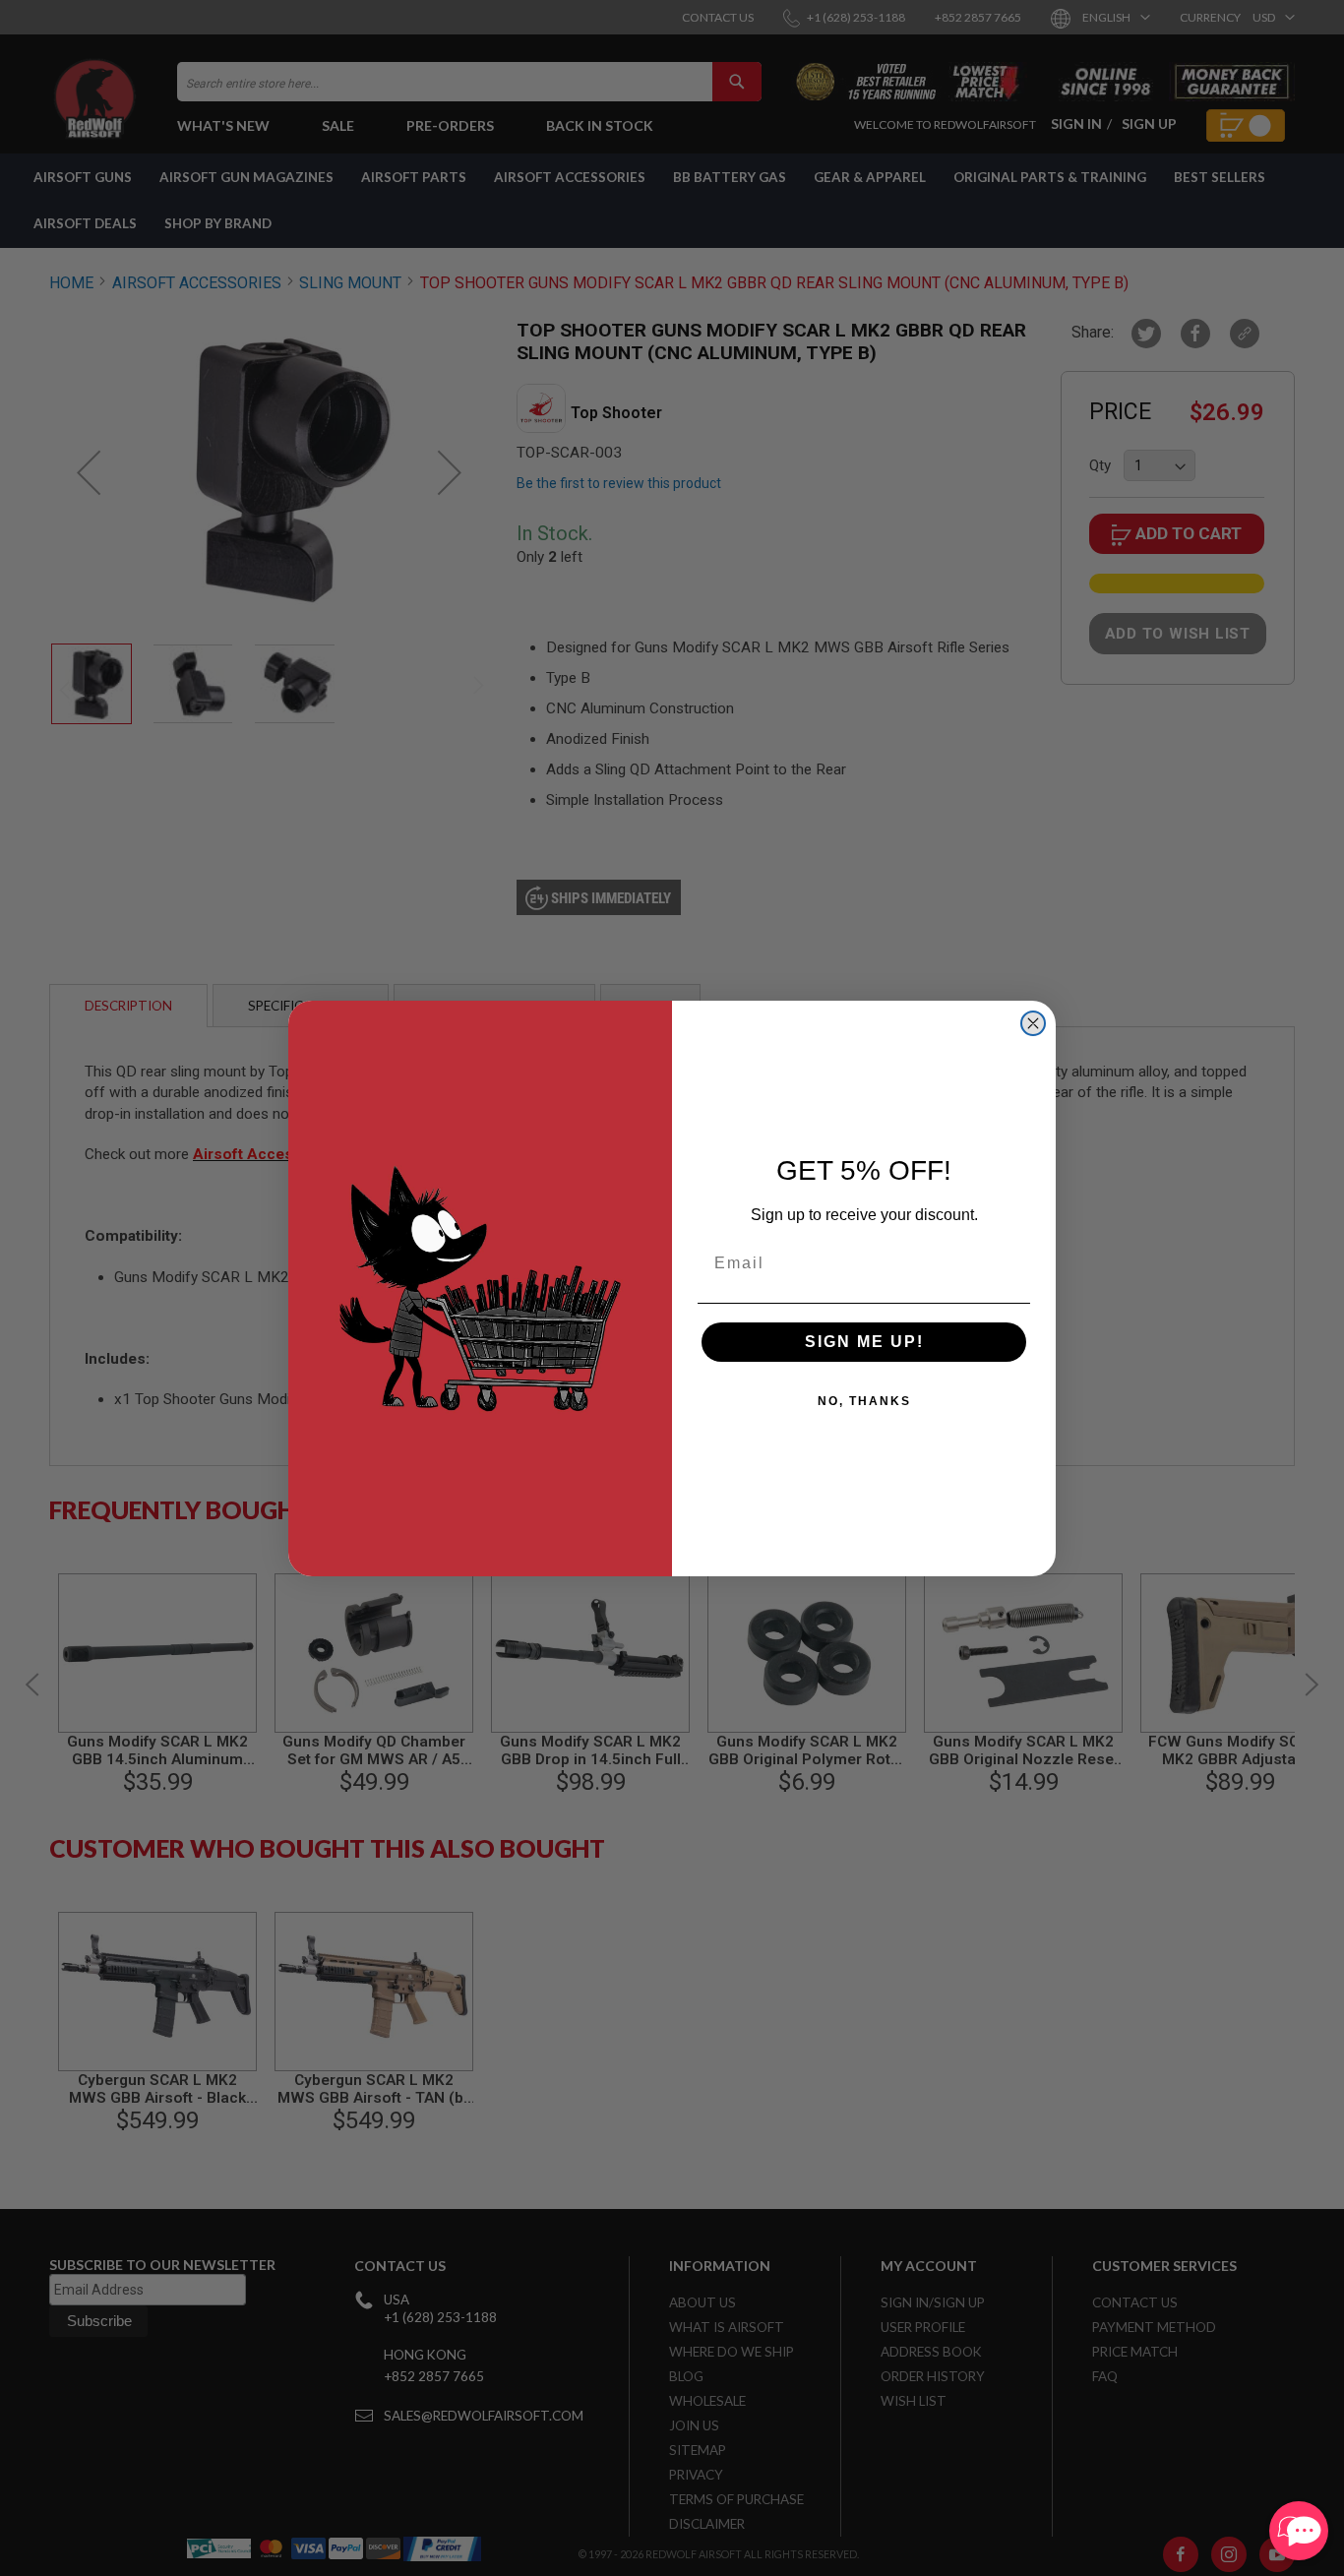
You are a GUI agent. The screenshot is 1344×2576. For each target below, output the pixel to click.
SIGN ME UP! (864, 1342)
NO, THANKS (864, 1401)
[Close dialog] (1033, 1023)
